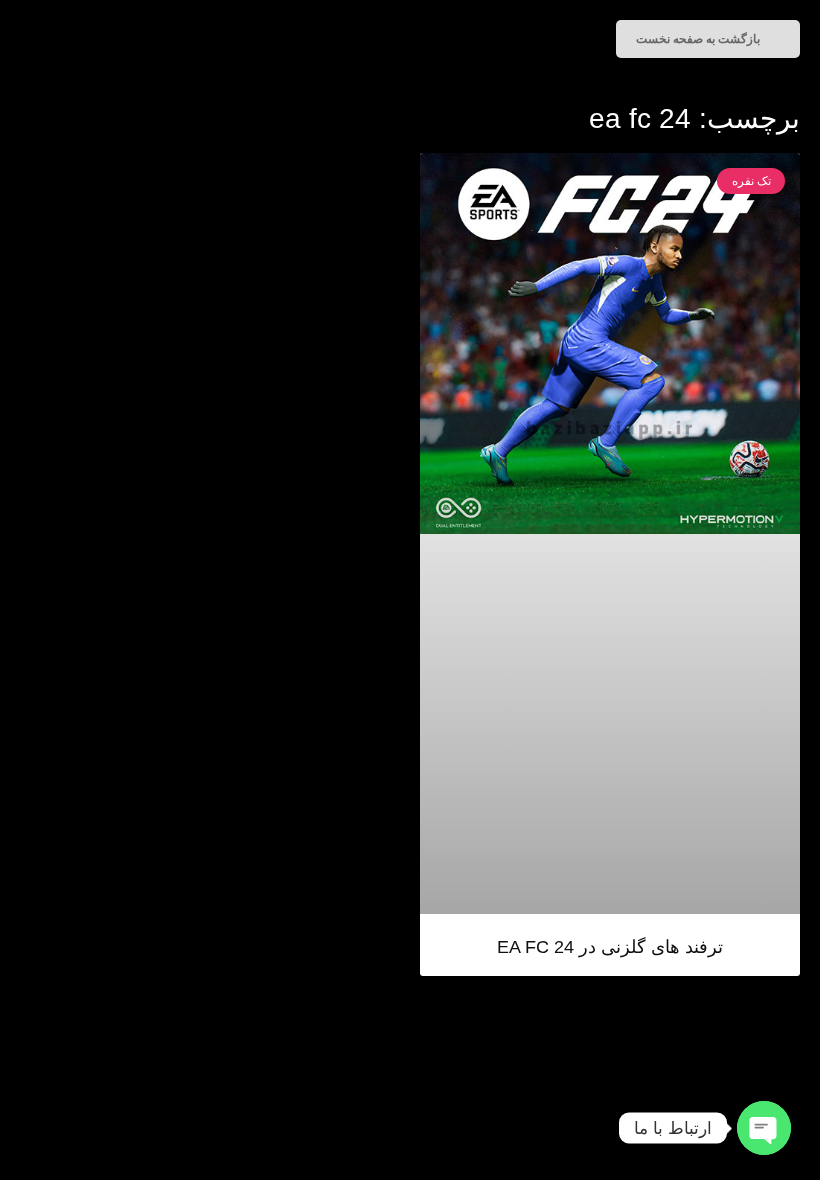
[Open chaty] (764, 1128)
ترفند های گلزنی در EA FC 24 (610, 947)
